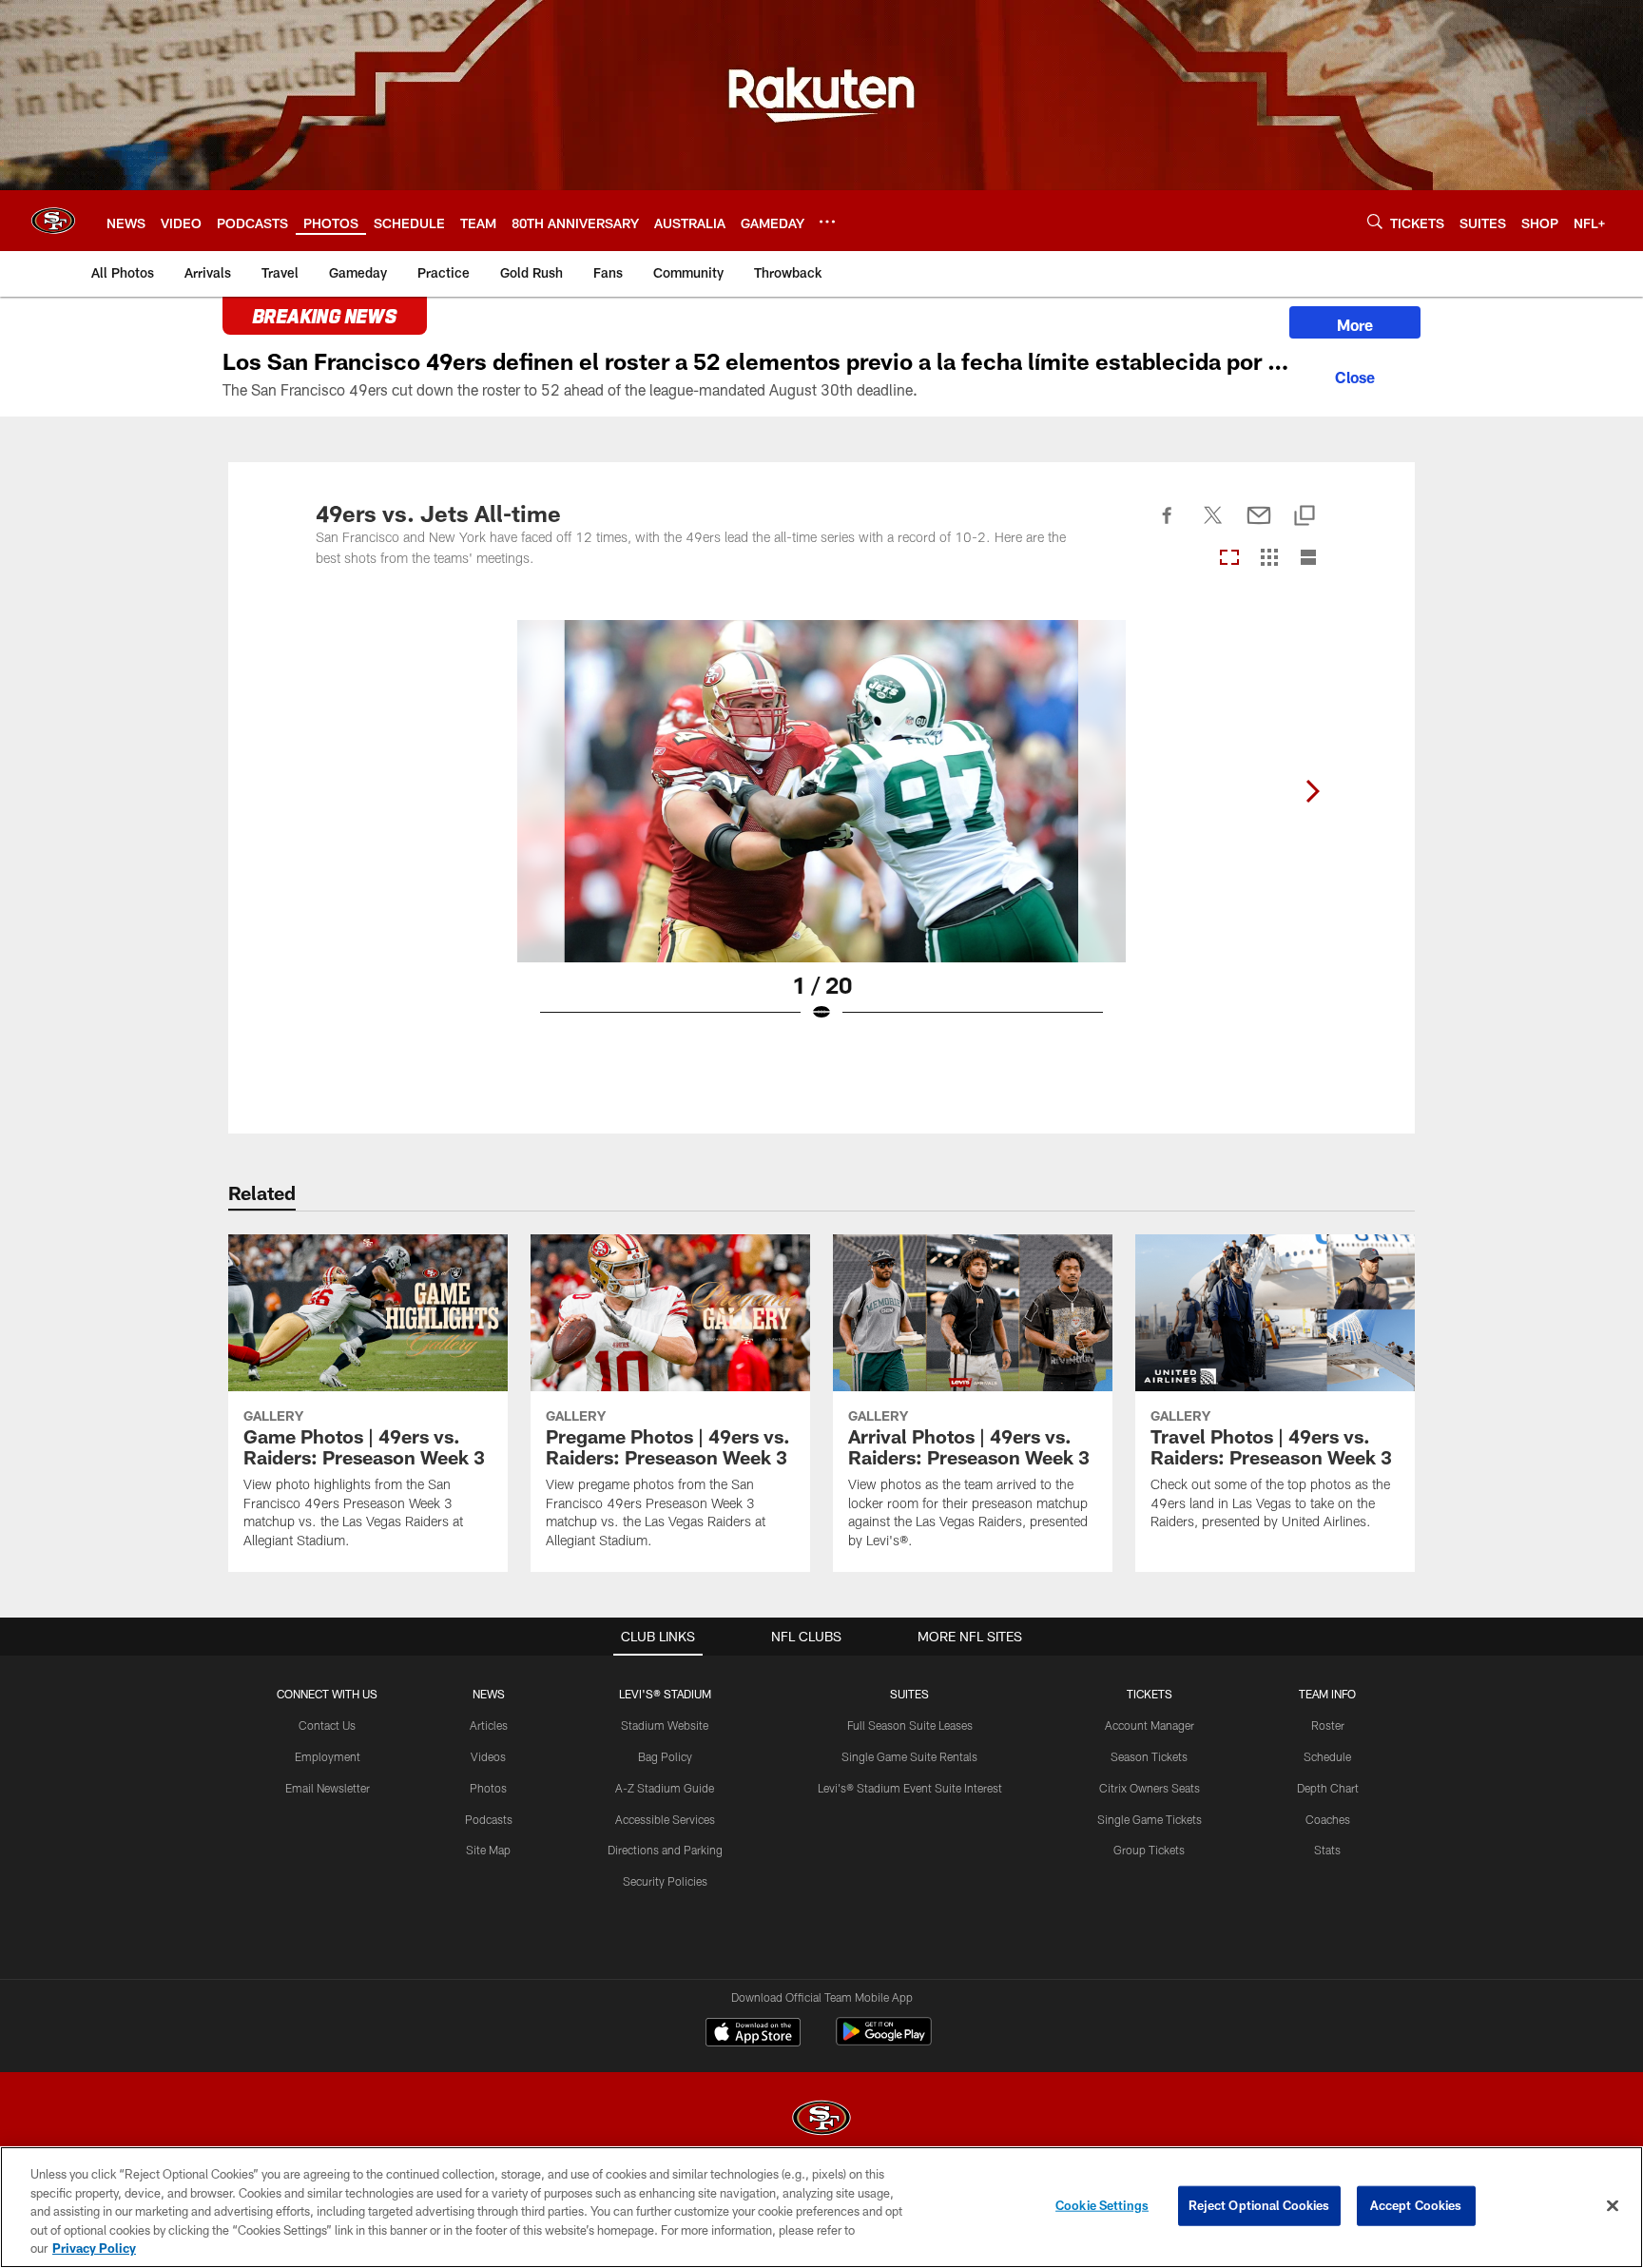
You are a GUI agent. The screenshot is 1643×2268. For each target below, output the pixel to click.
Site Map (488, 1850)
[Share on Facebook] (1168, 526)
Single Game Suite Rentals (909, 1756)
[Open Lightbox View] (821, 833)
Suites (909, 1694)
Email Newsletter (328, 1788)
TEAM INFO (1327, 1694)
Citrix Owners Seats (1150, 1788)
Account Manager (1150, 1725)
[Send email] (1259, 526)
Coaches (1328, 1819)
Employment (328, 1756)
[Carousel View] (1229, 559)
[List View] (1308, 559)
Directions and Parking (665, 1850)
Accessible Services (665, 1819)
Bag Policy (665, 1756)
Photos (488, 1788)
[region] (821, 2207)
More (1355, 325)
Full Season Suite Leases (910, 1725)
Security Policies (665, 1881)
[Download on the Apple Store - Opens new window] (753, 2034)
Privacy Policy (94, 2248)
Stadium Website (665, 1725)
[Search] (1375, 221)
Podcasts (489, 1819)
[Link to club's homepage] (53, 221)
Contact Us (327, 1725)
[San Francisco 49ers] (821, 2120)
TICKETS (1150, 1694)
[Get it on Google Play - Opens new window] (884, 2041)
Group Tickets (1149, 1850)
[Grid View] (1269, 559)
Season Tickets (1149, 1756)
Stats (1327, 1850)
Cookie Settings (1102, 2205)
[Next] (1312, 791)
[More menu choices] (827, 222)
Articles (489, 1725)
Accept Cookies (1416, 2205)
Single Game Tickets (1150, 1819)
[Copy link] (1305, 517)
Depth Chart (1328, 1788)
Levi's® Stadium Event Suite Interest (910, 1788)
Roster (1328, 1725)
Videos (488, 1756)
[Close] (1355, 375)
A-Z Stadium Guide (665, 1788)
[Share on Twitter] (1213, 526)
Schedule (1327, 1756)
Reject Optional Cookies (1259, 2205)
